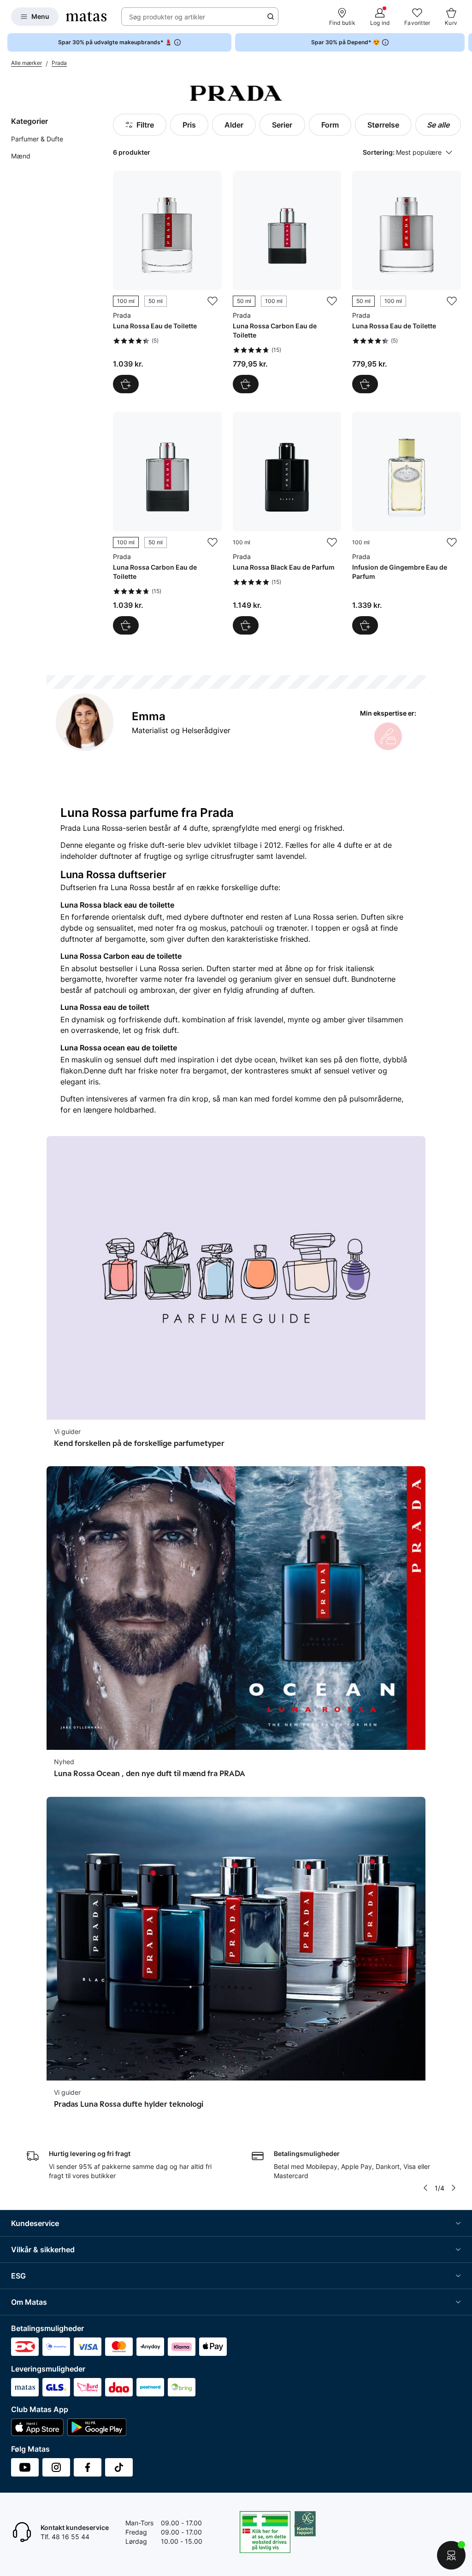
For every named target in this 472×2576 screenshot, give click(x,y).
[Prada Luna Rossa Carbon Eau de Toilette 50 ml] (287, 282)
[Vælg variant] (126, 384)
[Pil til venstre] (425, 2188)
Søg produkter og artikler (167, 17)
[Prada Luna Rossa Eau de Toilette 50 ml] (407, 282)
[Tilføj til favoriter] (212, 301)
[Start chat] (451, 2555)
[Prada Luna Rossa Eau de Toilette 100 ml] (167, 282)
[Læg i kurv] (246, 625)
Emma (149, 716)
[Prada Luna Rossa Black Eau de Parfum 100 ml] (287, 523)
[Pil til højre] (465, 42)
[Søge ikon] (271, 17)
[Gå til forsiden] (86, 17)
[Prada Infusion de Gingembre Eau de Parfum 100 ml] (407, 523)
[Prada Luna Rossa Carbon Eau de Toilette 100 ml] (167, 523)
